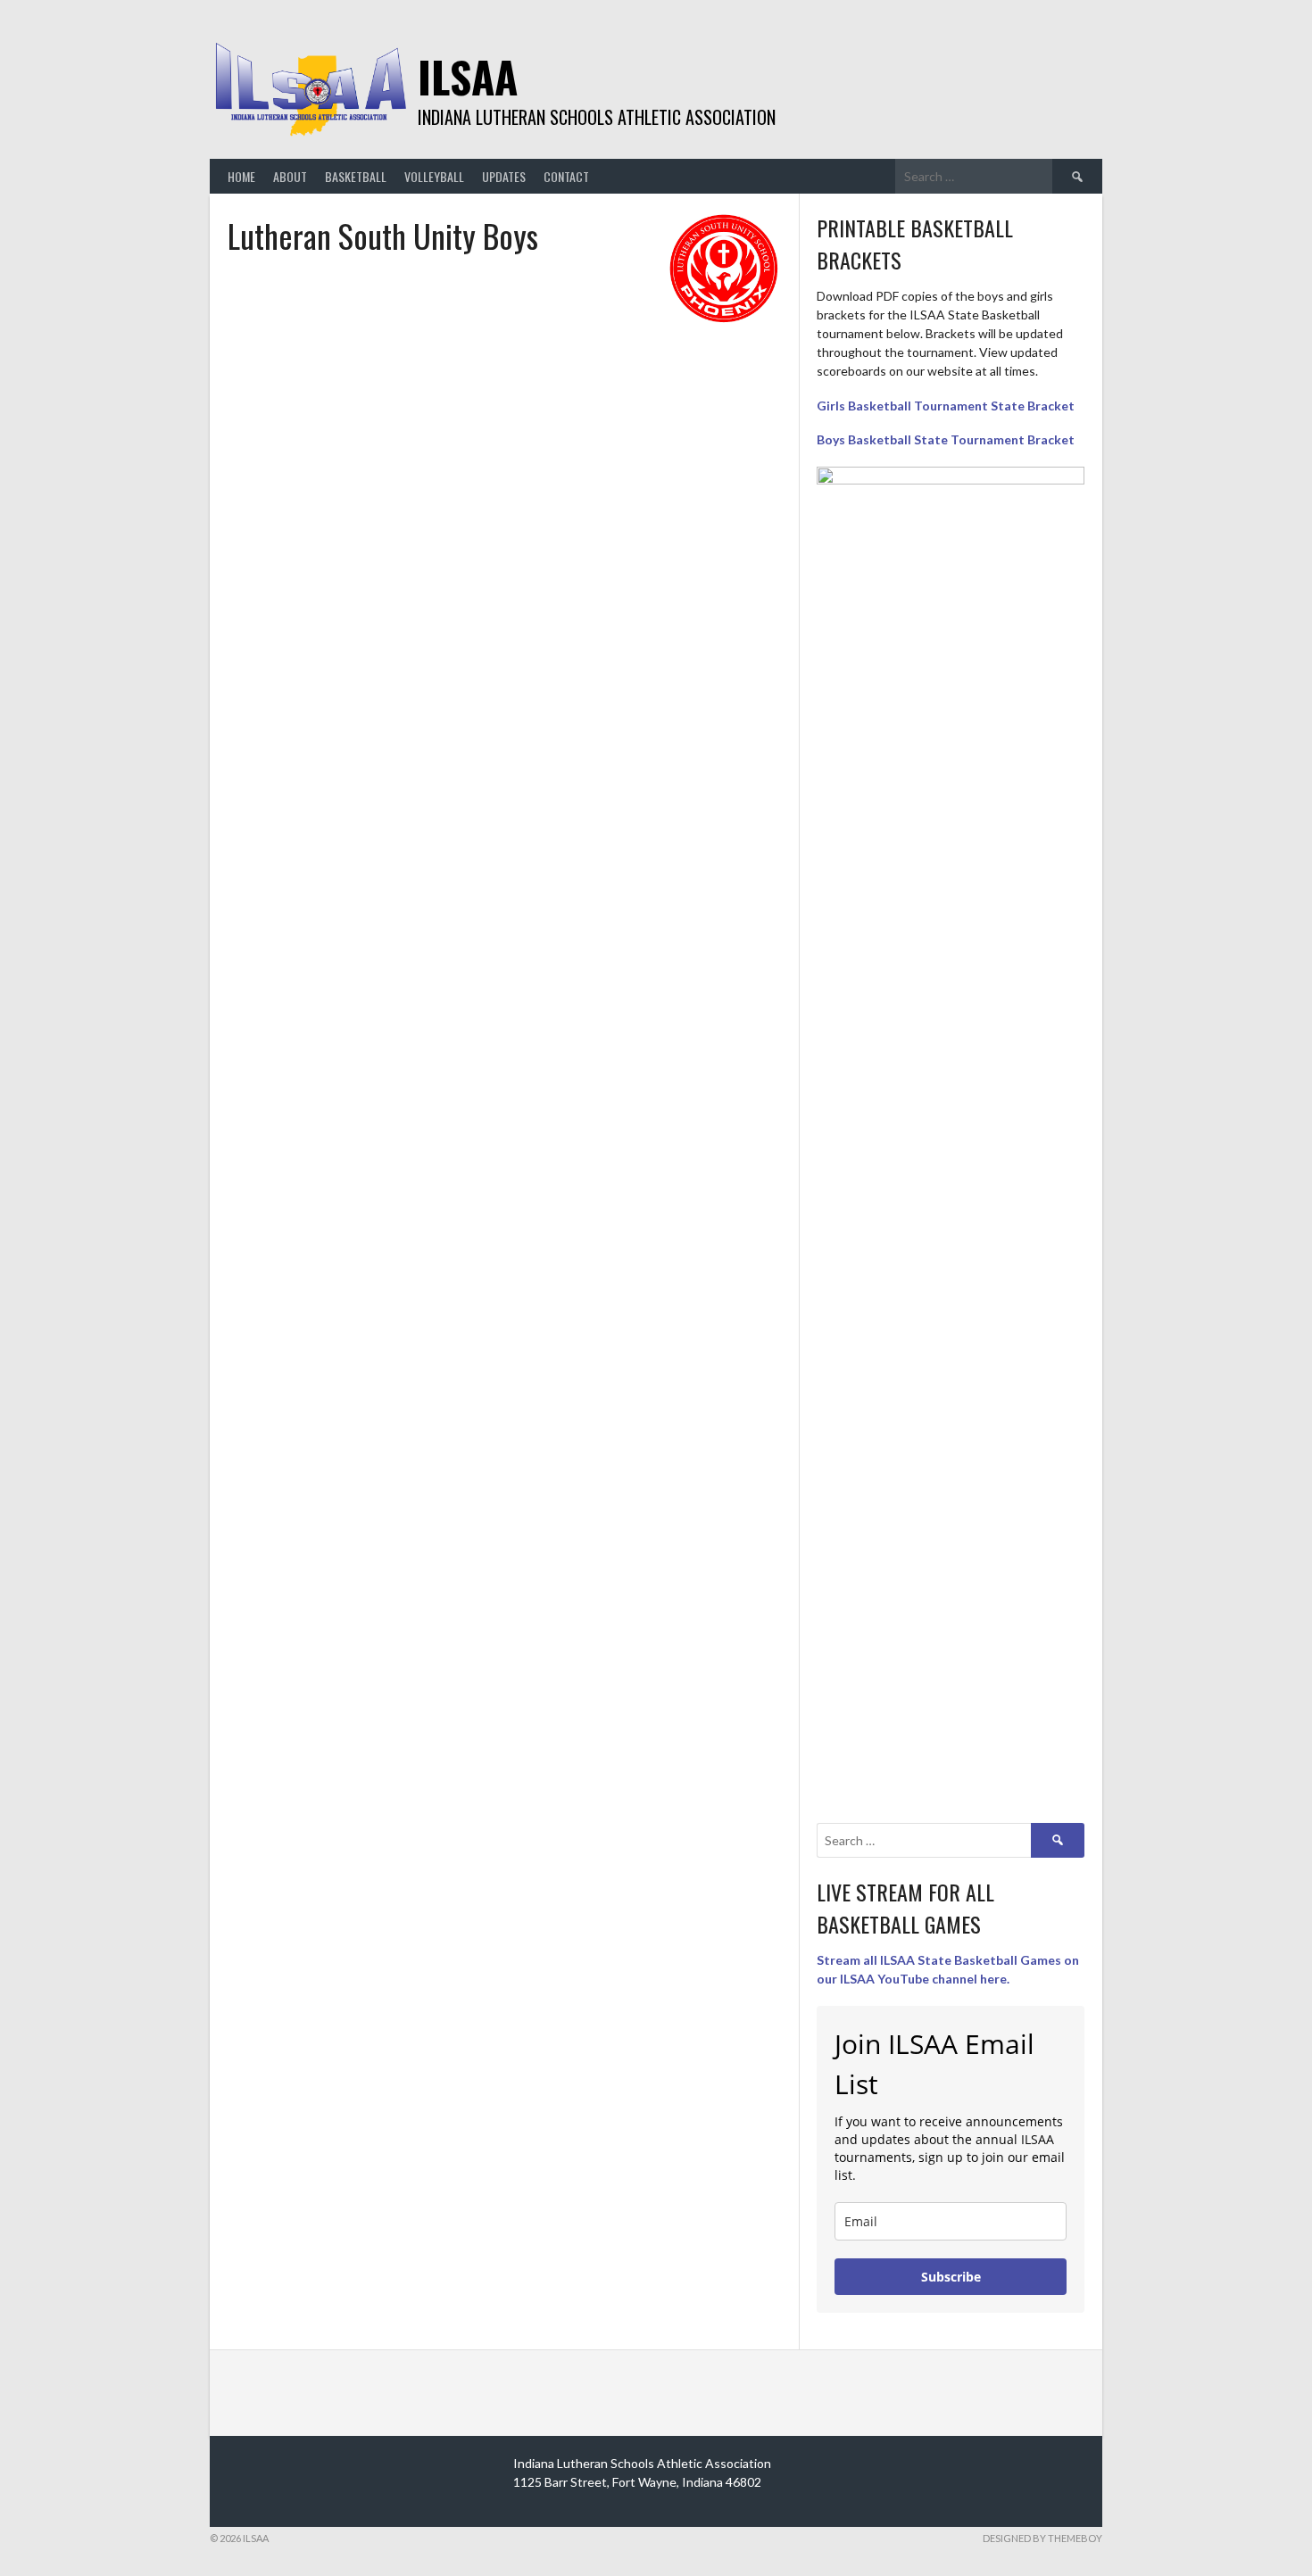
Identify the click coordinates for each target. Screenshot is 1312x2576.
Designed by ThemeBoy (1042, 2538)
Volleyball (434, 176)
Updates (504, 176)
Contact (566, 176)
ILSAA (468, 76)
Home (241, 176)
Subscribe (951, 2277)
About (290, 176)
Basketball (356, 176)
